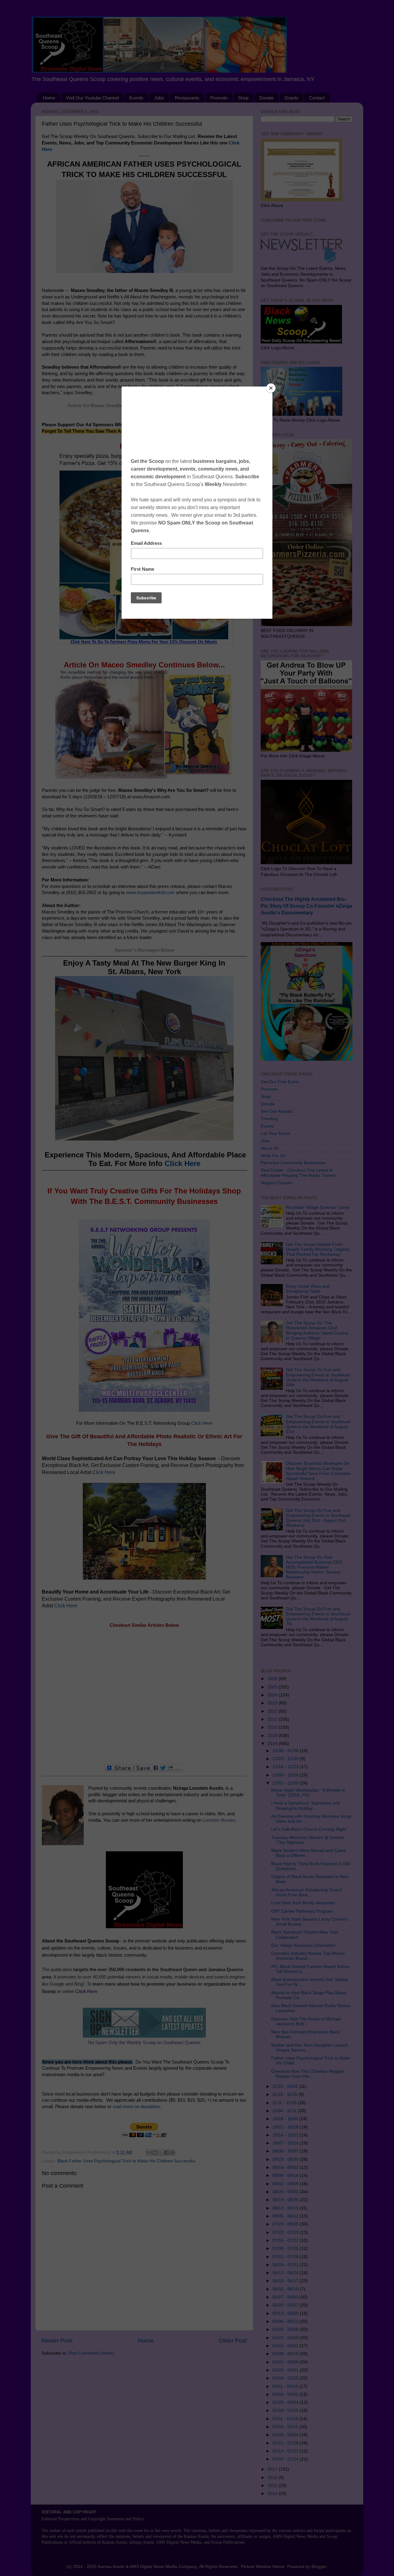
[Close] (271, 388)
